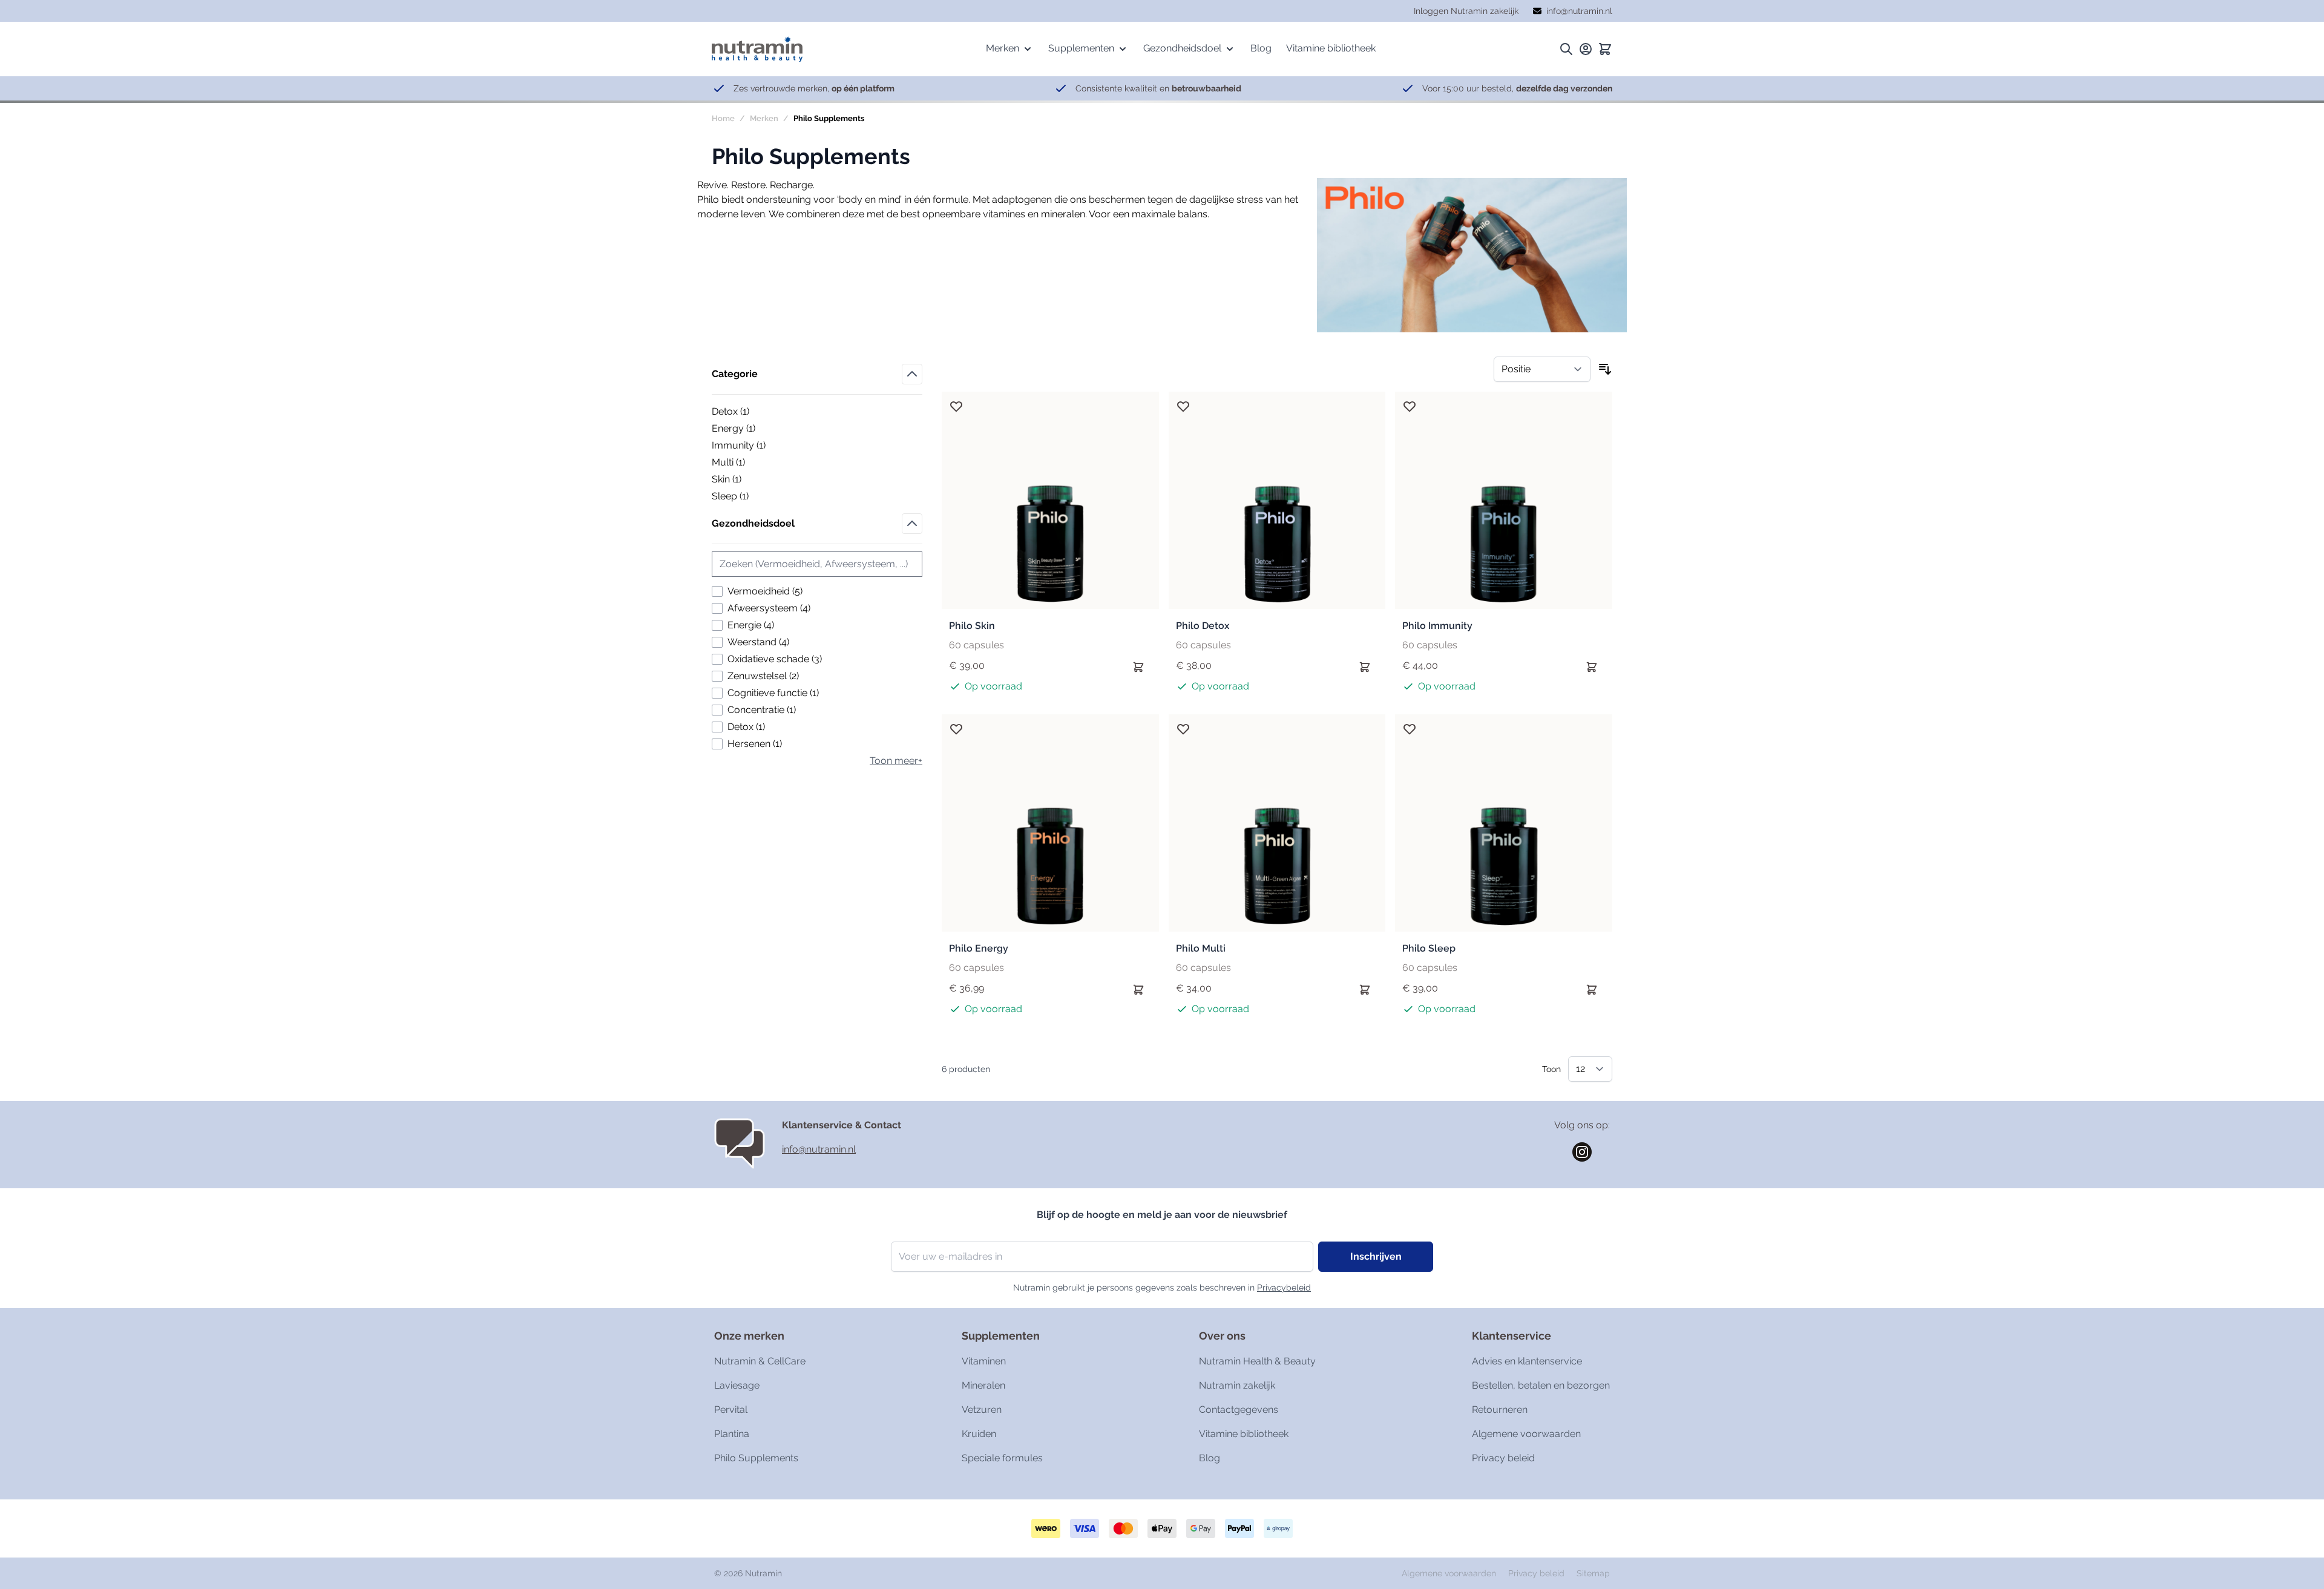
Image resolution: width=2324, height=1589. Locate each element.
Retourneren (1500, 1410)
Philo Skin (972, 626)
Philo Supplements (756, 1458)
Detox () (753, 412)
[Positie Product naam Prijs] (1542, 369)
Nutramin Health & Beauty (1257, 1361)
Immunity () (753, 446)
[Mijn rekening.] (1586, 49)
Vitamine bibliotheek (1244, 1434)
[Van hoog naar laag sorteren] (1605, 369)
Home (723, 118)
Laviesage (737, 1385)
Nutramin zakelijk (1237, 1385)
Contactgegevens (1239, 1410)
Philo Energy (979, 948)
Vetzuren (982, 1410)
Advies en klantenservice (1527, 1361)
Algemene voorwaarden (1526, 1434)
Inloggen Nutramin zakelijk (1466, 11)
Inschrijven (1376, 1256)
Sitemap (1593, 1573)
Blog (1210, 1458)
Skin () (753, 480)
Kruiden (979, 1434)
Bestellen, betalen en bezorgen (1541, 1385)
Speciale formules (1002, 1458)
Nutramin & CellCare (760, 1361)
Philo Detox (1203, 626)
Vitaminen (984, 1361)
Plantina (732, 1434)
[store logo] (757, 49)
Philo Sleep (1429, 948)
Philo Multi (1201, 948)
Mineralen (983, 1385)
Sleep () (753, 497)
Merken (764, 118)
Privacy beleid (1503, 1458)
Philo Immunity (1437, 626)
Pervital (731, 1410)
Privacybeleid (1284, 1288)
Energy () (753, 429)
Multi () (753, 463)
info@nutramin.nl (819, 1149)
